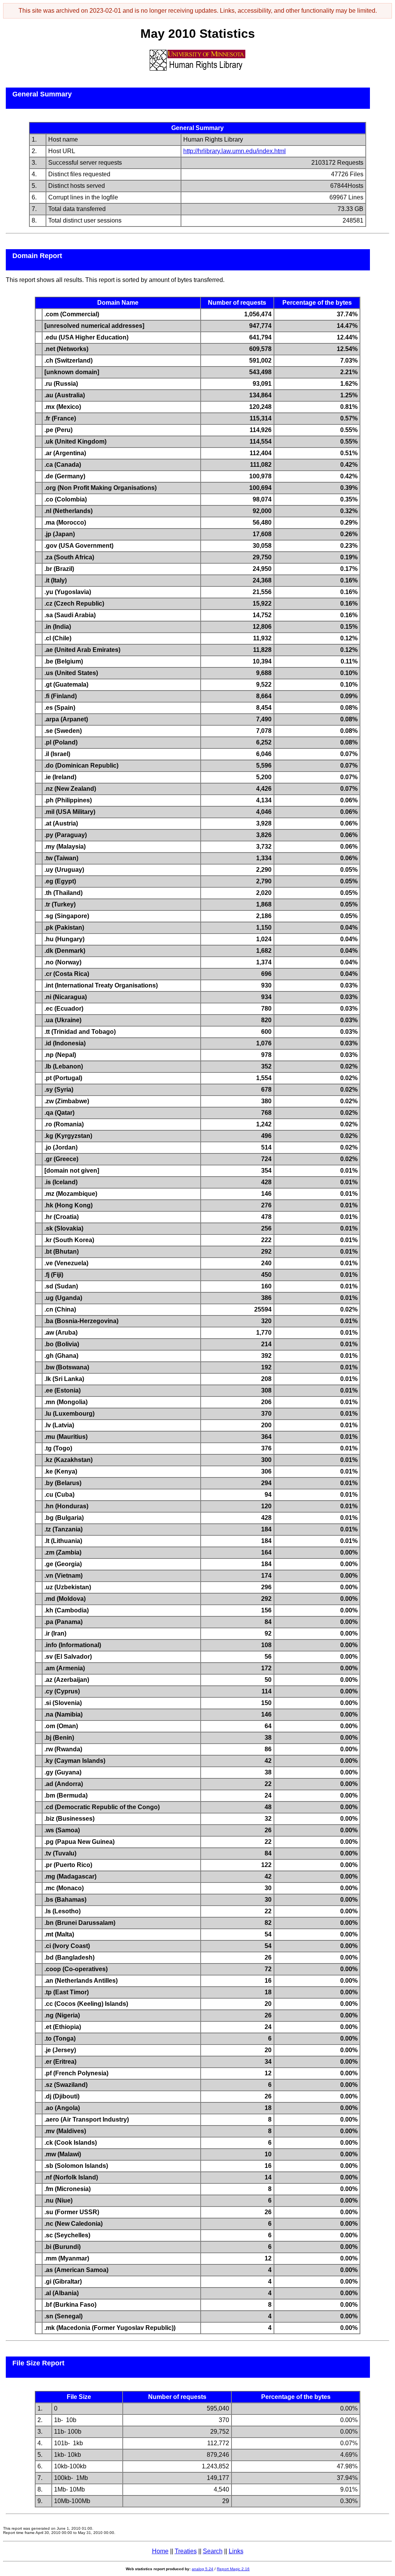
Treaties (186, 2551)
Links (236, 2551)
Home (160, 2551)
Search (213, 2551)
